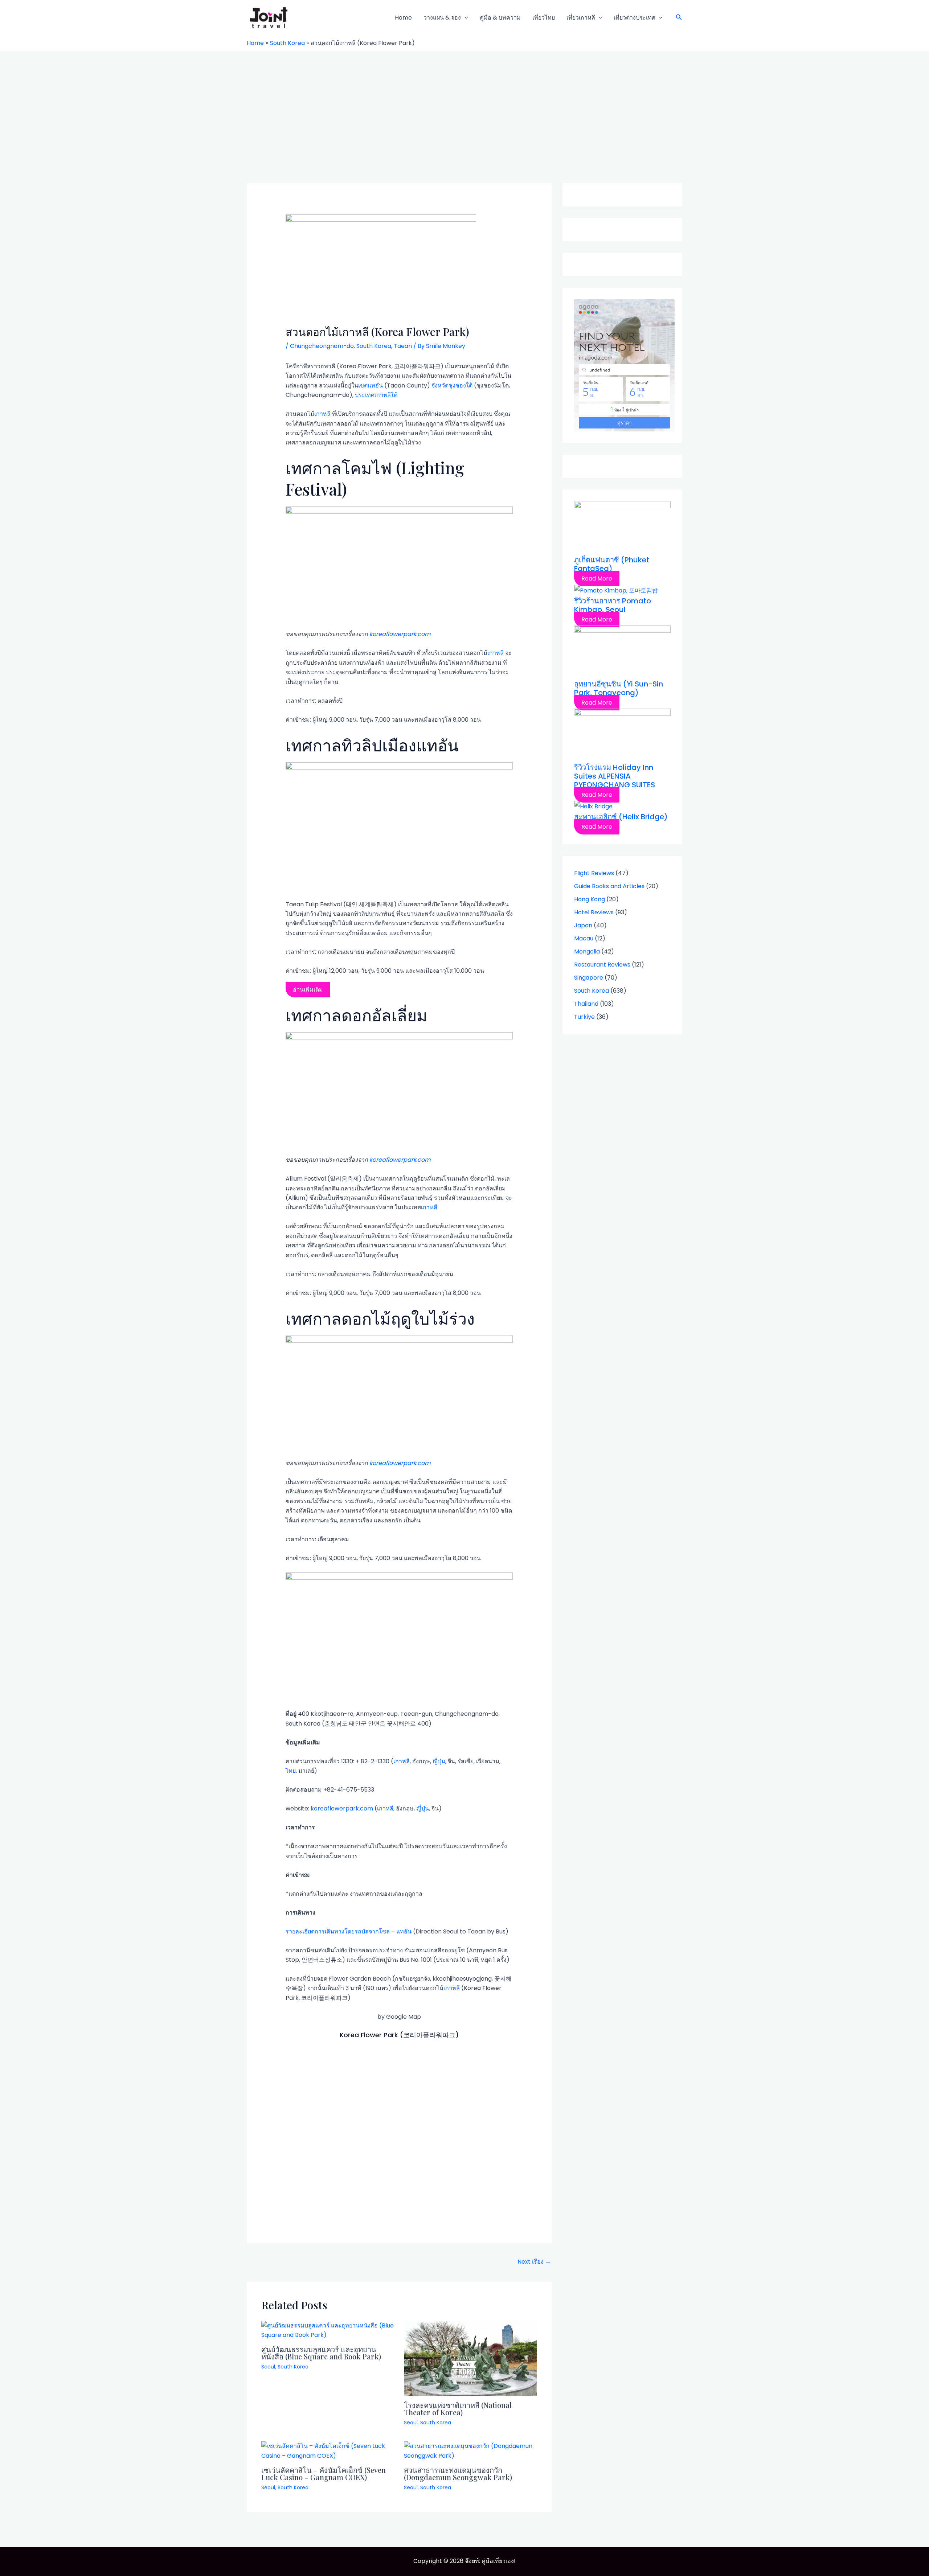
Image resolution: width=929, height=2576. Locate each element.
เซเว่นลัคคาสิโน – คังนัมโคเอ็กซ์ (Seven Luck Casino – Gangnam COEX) (324, 2474)
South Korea (374, 346)
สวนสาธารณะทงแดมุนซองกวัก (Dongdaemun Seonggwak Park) (458, 2474)
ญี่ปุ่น (439, 1761)
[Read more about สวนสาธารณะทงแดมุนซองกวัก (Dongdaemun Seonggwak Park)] (471, 2451)
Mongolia (587, 951)
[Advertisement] (464, 106)
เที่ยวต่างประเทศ (635, 18)
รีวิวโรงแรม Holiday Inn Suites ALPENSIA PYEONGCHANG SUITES (615, 776)
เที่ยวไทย (544, 18)
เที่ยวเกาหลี (581, 18)
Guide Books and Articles (609, 886)
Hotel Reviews (594, 912)
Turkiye (584, 1017)
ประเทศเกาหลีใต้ (376, 395)
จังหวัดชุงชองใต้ (452, 385)
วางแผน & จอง (442, 18)
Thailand (586, 1004)
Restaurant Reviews (602, 965)
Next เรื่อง (534, 2262)
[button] (679, 18)
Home (403, 18)
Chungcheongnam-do (322, 346)
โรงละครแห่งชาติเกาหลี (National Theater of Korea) (458, 2409)
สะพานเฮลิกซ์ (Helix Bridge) (621, 817)
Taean (403, 346)
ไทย (291, 1771)
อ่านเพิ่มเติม (308, 990)
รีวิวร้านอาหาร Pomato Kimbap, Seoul (613, 605)
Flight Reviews (594, 873)
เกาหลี (322, 414)
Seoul (268, 2367)
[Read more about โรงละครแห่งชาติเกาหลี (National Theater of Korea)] (471, 2358)
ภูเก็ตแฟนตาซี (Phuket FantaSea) (612, 564)
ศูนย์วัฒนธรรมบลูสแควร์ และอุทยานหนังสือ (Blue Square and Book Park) (321, 2353)
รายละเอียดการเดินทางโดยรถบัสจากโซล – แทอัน (349, 1931)
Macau (584, 938)
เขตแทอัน (371, 385)
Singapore (589, 978)
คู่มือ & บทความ (500, 18)
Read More (597, 579)
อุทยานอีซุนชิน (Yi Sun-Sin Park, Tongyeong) (619, 688)
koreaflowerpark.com (400, 634)
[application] (464, 18)
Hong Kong (590, 899)
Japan (583, 925)
